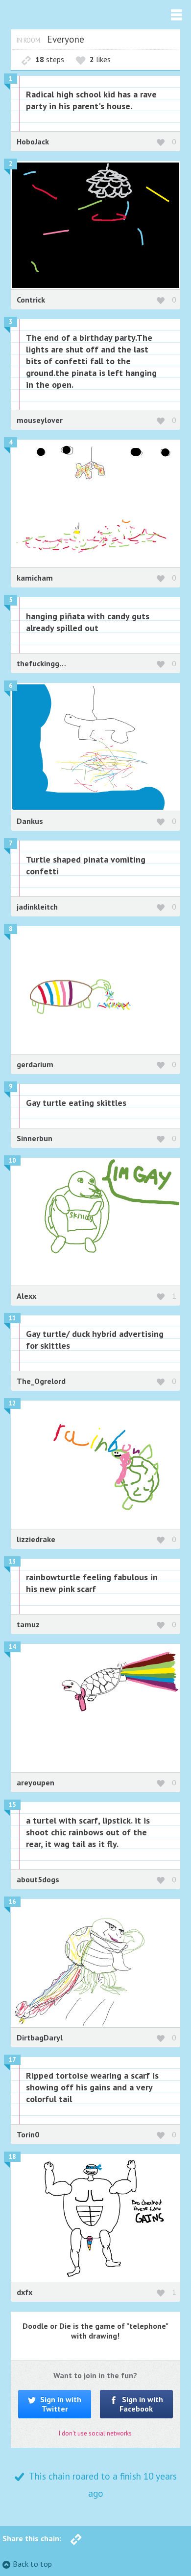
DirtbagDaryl (40, 2037)
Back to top (32, 2564)
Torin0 (28, 2134)
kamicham (35, 578)
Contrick (31, 300)
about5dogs (38, 1879)
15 (12, 1805)
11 (12, 1318)
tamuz (28, 1624)
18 (12, 2157)
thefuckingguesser (50, 663)
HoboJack (33, 141)
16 (12, 1902)
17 (12, 2060)
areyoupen (36, 1782)
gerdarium (35, 1064)
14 (12, 1647)
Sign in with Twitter (60, 2404)
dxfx (24, 2292)
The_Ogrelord (41, 1381)
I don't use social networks (95, 2433)
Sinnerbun (35, 1138)
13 (12, 1561)
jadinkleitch (37, 907)
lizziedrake (36, 1539)
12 (12, 1403)
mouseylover (40, 420)
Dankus (30, 821)
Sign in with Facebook (141, 2404)
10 (12, 1160)
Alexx (26, 1296)
